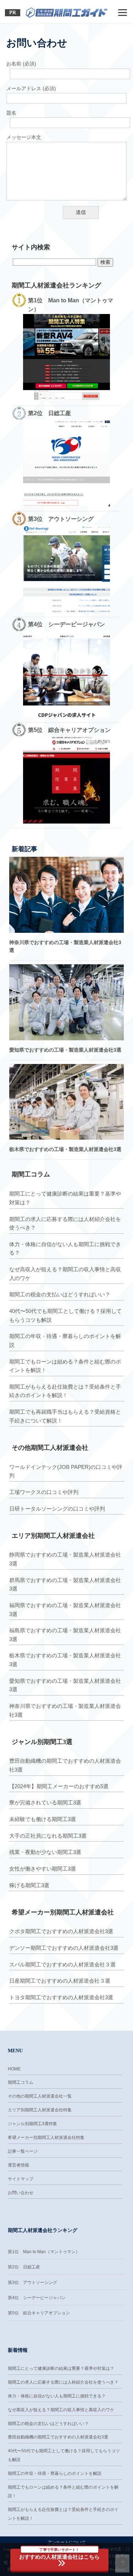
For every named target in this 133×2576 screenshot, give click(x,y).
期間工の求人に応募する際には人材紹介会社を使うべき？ (65, 1223)
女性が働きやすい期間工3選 (43, 1869)
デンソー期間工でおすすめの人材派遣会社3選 (64, 1948)
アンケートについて (67, 2542)
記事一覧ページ (23, 2151)
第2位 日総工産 (24, 2267)
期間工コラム (21, 2082)
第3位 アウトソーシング (32, 2283)
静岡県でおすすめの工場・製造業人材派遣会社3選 (65, 1559)
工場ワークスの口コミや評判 (44, 1492)
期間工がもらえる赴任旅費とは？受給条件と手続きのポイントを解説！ (65, 1391)
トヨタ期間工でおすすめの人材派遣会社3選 (61, 1997)
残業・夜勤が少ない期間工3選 (45, 1852)
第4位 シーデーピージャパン (37, 2298)
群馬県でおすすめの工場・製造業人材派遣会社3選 (65, 1584)
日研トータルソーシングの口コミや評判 (57, 1509)
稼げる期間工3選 (29, 1885)
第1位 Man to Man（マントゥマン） (44, 2252)
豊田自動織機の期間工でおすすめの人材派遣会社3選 (65, 1765)
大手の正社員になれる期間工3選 (48, 1836)
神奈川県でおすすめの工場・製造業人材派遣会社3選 (65, 1710)
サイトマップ (21, 2179)
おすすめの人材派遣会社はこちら (60, 2554)
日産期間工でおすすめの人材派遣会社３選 (60, 1981)
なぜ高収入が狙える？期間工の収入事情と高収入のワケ (65, 1274)
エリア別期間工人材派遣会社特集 (40, 2110)
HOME (14, 2069)
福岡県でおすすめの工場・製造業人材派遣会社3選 (65, 1610)
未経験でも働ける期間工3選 (43, 1819)
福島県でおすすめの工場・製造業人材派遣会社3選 (65, 1635)
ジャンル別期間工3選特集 (32, 2124)
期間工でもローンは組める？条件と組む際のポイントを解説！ (65, 1366)
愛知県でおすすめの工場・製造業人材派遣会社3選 (65, 1050)
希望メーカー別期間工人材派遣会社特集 (46, 2138)
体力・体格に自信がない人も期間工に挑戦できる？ (65, 1249)
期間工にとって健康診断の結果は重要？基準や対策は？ (65, 1198)
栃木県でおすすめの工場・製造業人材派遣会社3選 (65, 1149)
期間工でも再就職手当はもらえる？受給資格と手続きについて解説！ (65, 1416)
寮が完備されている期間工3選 (45, 1802)
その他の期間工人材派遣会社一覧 (40, 2096)
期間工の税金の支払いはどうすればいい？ (60, 1294)
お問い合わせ (21, 2193)
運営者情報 (18, 2165)
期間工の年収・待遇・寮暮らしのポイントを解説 (65, 1341)
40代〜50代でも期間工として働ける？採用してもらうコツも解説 (65, 1315)
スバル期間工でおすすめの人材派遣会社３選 (62, 1964)
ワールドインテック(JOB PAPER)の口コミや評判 (66, 1471)
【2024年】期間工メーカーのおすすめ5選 (59, 1786)
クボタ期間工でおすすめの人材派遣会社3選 (61, 1931)
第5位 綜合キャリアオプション (39, 2313)
